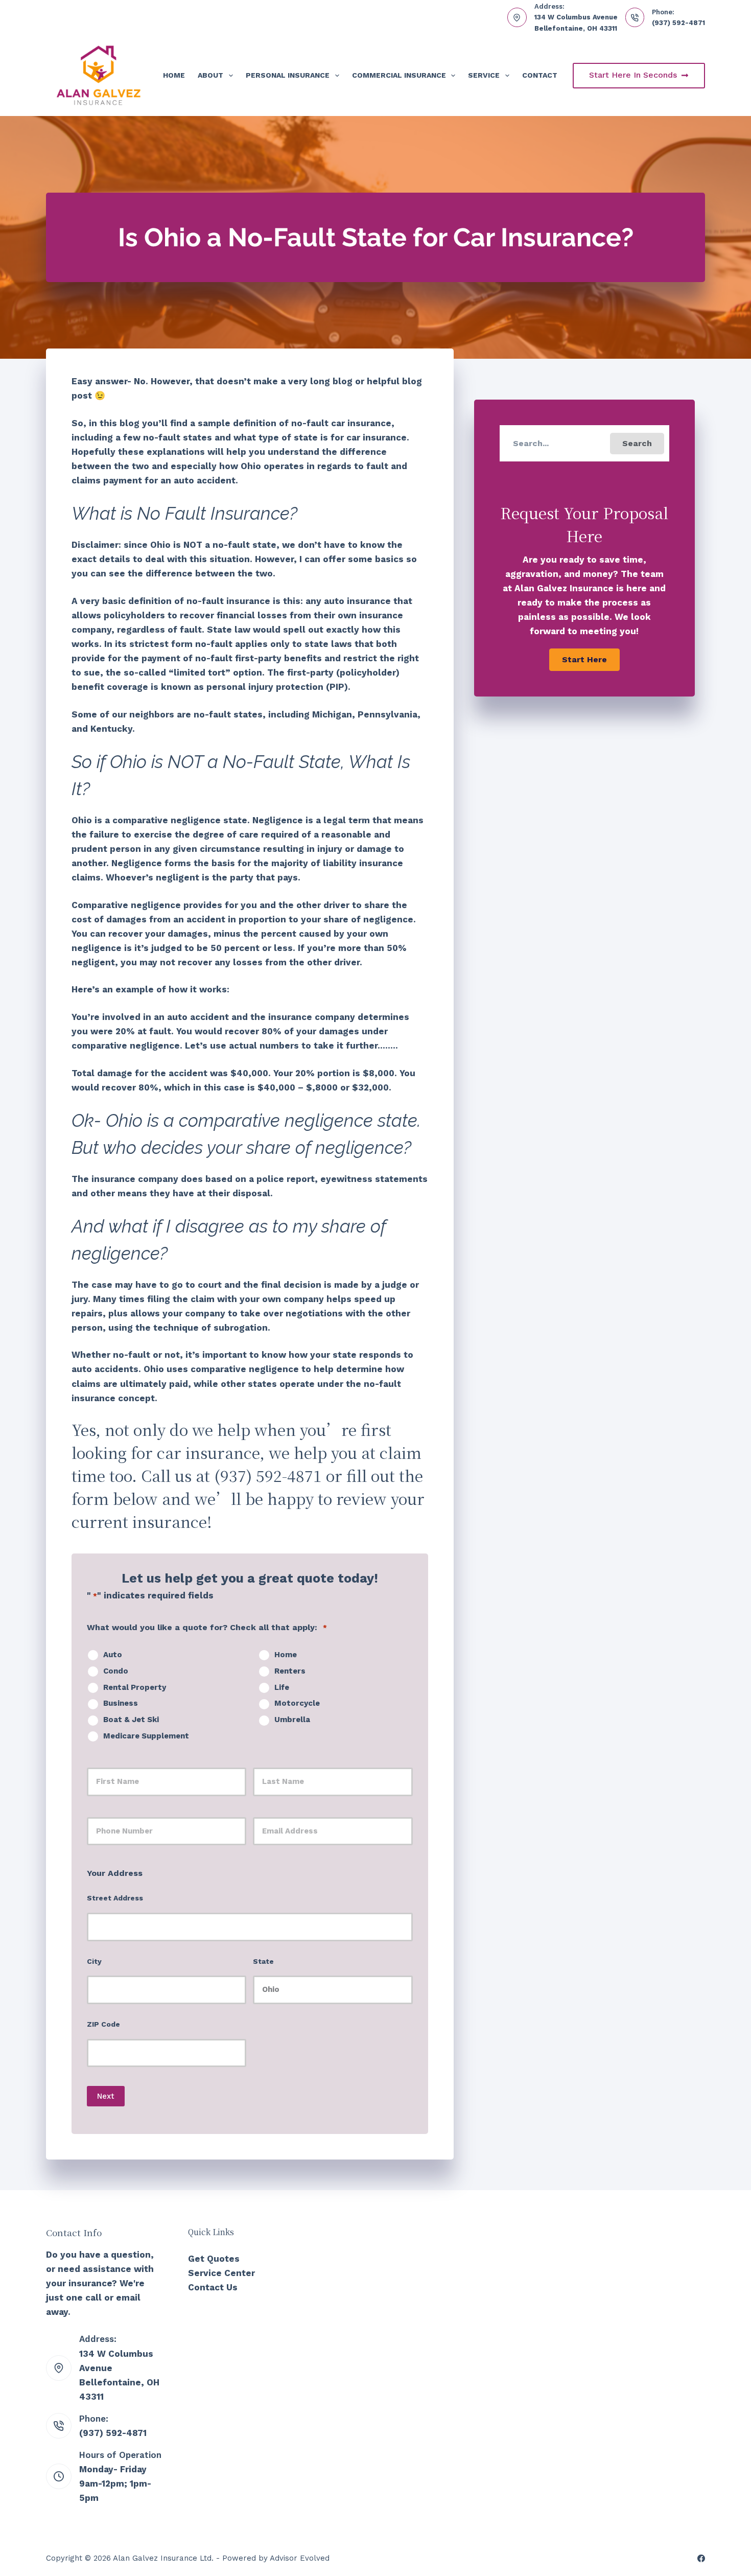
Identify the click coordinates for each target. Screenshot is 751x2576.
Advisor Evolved (300, 2558)
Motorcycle (297, 1703)
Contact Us (213, 2287)
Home (174, 75)
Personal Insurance (288, 75)
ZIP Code (103, 2024)
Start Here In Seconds (633, 75)
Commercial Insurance (399, 75)
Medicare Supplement (146, 1736)
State (263, 1961)
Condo (116, 1671)
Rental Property (135, 1687)
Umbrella (292, 1720)
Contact (540, 75)
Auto (113, 1655)
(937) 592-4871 (678, 23)
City (94, 1961)
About (210, 75)
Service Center (221, 2273)
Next (106, 2096)
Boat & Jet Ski (131, 1720)
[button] (637, 444)
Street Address (115, 1898)
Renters (290, 1671)
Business (121, 1703)
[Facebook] (701, 2558)
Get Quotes (214, 2259)
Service (484, 75)
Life (282, 1687)
